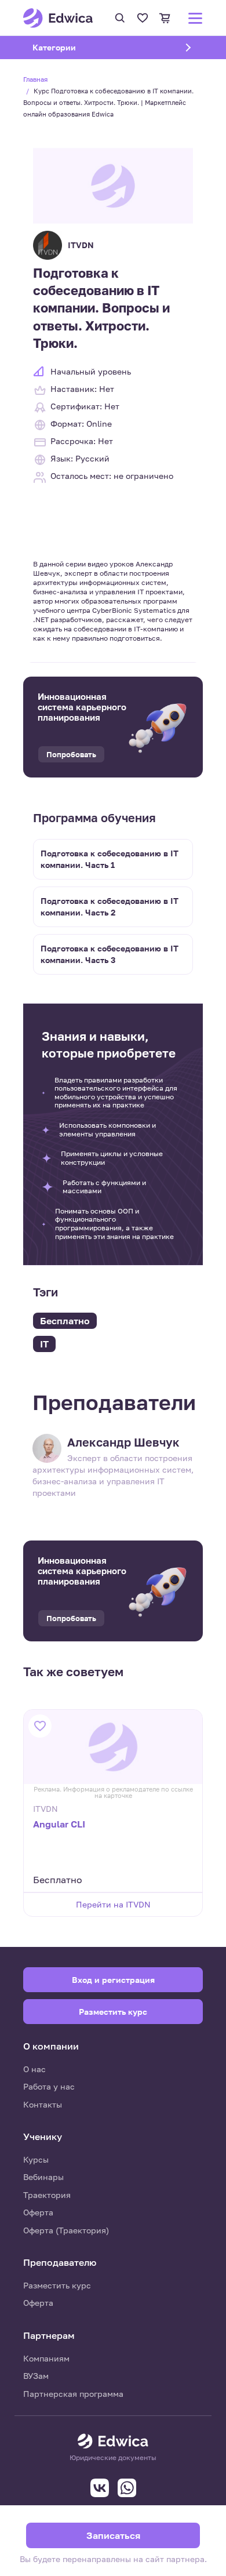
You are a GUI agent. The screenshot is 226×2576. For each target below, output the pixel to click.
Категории (69, 47)
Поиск (120, 18)
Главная (35, 79)
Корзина (165, 18)
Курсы (36, 2159)
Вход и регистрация (113, 1980)
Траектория (47, 2195)
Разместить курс (57, 2285)
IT (44, 1344)
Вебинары (43, 2177)
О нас (34, 2069)
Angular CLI (59, 1824)
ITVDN (81, 245)
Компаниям (46, 2358)
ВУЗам (36, 2376)
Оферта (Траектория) (66, 2230)
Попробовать (71, 754)
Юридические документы (113, 2458)
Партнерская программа (73, 2394)
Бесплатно (65, 1321)
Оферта (38, 2212)
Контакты (43, 2104)
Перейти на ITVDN (113, 1904)
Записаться (113, 2535)
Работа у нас (49, 2086)
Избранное (143, 18)
